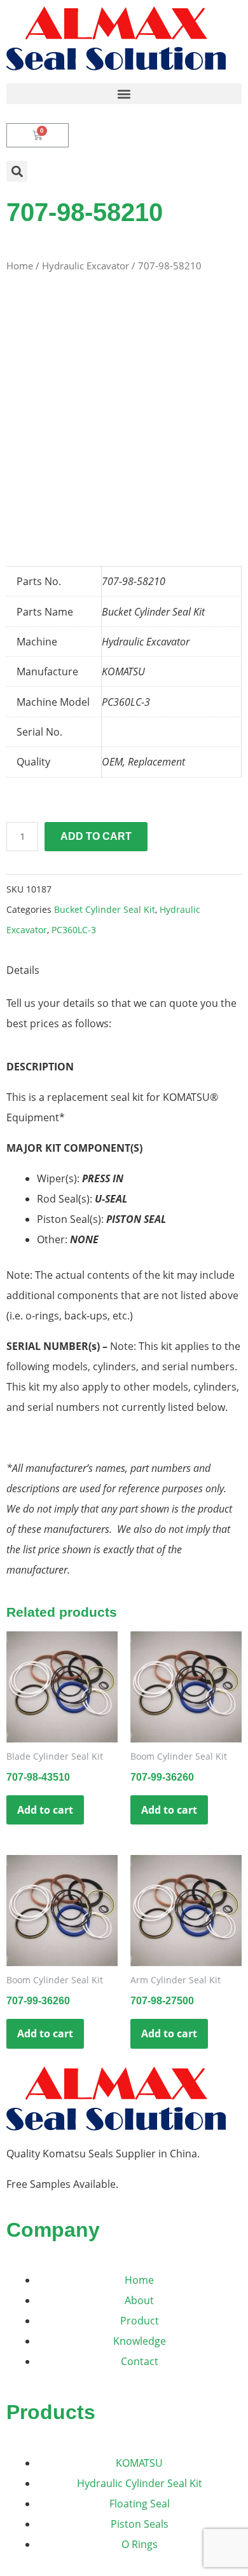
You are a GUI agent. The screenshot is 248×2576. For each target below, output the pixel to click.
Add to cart (96, 836)
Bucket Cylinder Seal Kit (105, 909)
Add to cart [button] (45, 1810)
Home (20, 266)
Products (51, 2412)
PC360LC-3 (74, 930)
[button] (124, 94)
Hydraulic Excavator (86, 266)
